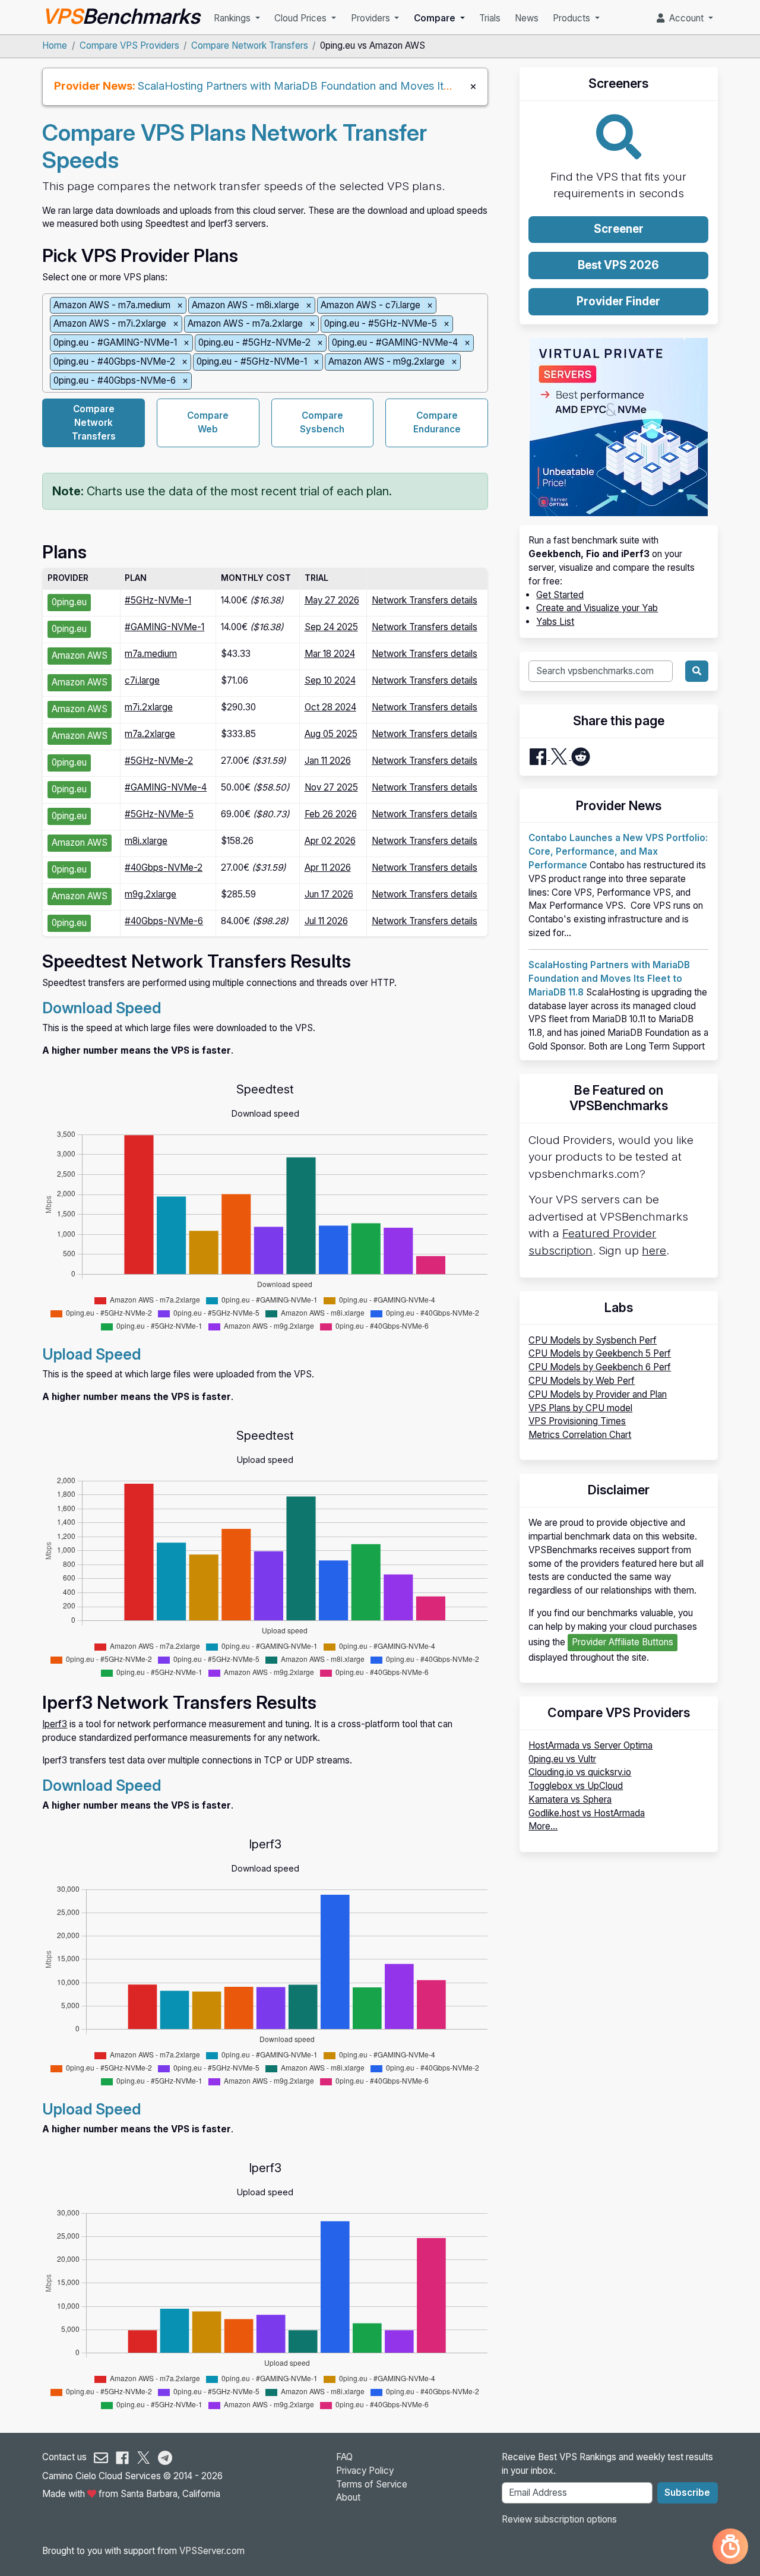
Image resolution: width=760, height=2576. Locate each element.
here (654, 1251)
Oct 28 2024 (330, 707)
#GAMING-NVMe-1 (164, 627)
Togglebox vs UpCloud (576, 1786)
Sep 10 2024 (330, 680)
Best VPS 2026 (618, 265)
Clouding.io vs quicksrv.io (580, 1772)
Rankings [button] (233, 18)
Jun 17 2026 (329, 894)
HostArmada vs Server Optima (590, 1745)
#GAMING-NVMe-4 (166, 787)
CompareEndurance (437, 422)
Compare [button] (436, 18)
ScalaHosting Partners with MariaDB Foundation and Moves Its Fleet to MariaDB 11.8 (347, 86)
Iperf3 (55, 1724)
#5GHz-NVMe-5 (159, 814)
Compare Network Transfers (250, 45)
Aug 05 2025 (331, 734)
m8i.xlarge (146, 841)
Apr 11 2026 (328, 867)
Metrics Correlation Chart (580, 1435)
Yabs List (555, 622)
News (527, 18)
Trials (490, 18)
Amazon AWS (80, 655)
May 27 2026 (332, 600)
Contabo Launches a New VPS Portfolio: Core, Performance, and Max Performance (618, 851)
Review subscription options (559, 2519)
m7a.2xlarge (150, 734)
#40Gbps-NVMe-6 (164, 921)
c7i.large (142, 680)
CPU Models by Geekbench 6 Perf (600, 1367)
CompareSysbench (322, 422)
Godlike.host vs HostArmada (587, 1813)
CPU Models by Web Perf (582, 1381)
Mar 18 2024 (330, 654)
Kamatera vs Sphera (570, 1799)
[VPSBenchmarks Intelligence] (730, 2546)
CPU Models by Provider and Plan (598, 1394)
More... (543, 1826)
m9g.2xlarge (151, 894)
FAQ (344, 2457)
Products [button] (573, 18)
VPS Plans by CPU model (580, 1408)
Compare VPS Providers (129, 45)
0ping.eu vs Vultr (562, 1759)
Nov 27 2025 (331, 787)
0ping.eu (69, 602)
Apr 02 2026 (330, 841)
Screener (619, 229)
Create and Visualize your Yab (597, 608)
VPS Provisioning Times (577, 1421)
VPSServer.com (212, 2551)
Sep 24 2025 (331, 627)
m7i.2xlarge (149, 707)
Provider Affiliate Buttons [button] (623, 1642)
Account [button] (685, 18)
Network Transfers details (425, 600)
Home (55, 45)
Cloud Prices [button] (302, 18)
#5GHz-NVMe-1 (158, 600)
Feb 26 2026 (331, 814)
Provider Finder (618, 301)
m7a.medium (151, 654)
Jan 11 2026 (328, 761)
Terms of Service (372, 2484)
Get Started (560, 595)
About (348, 2497)
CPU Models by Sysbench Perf (593, 1340)
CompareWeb (208, 422)
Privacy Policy (365, 2471)
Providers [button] (372, 18)
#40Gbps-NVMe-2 (164, 867)
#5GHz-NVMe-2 (159, 761)
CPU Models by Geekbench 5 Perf (600, 1353)
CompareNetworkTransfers (94, 423)
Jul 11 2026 (326, 921)
